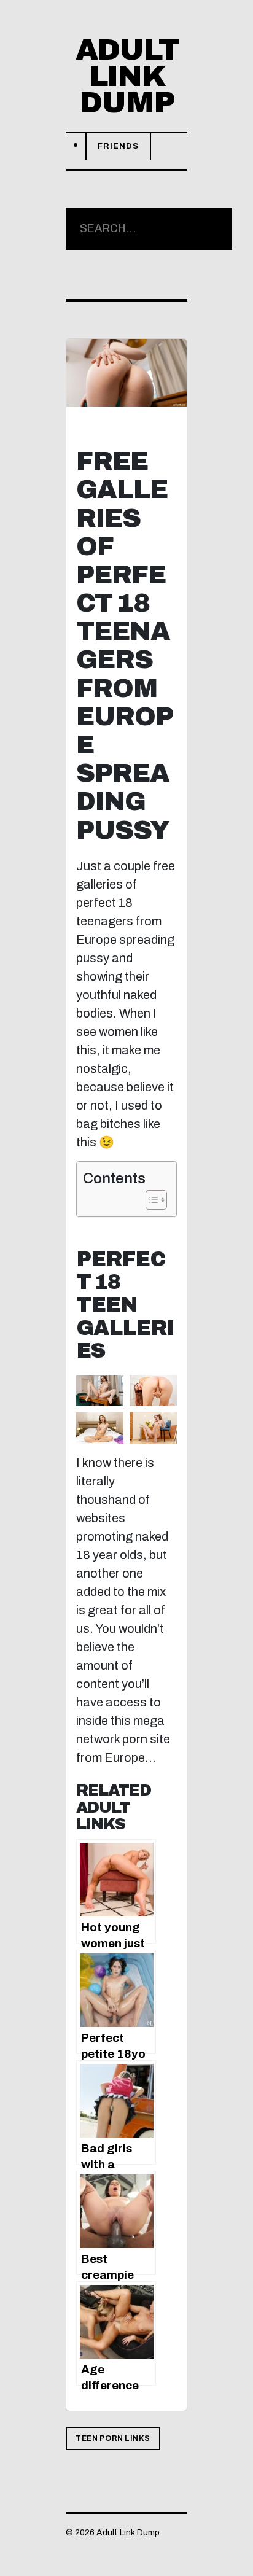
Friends (118, 146)
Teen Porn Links (113, 2438)
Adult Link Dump (127, 76)
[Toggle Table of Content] (150, 1200)
